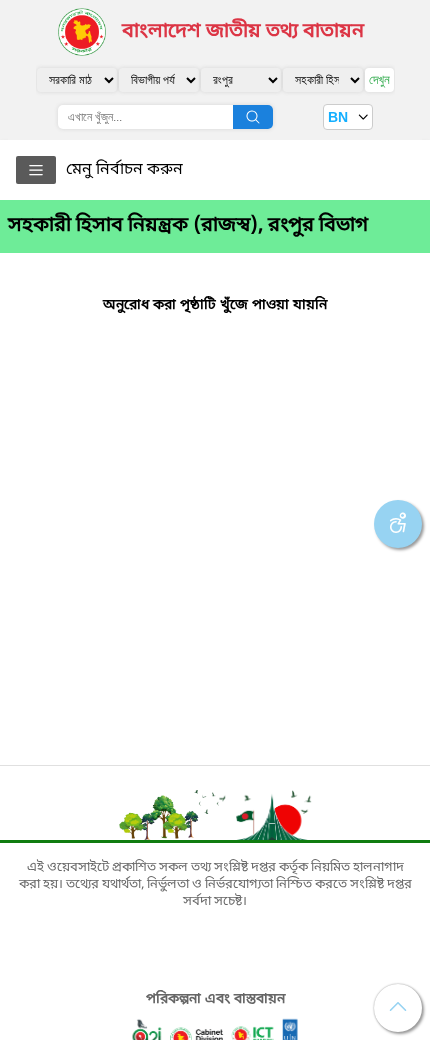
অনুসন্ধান (253, 117)
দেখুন (379, 79)
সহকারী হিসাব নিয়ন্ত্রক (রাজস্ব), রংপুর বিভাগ (188, 226)
